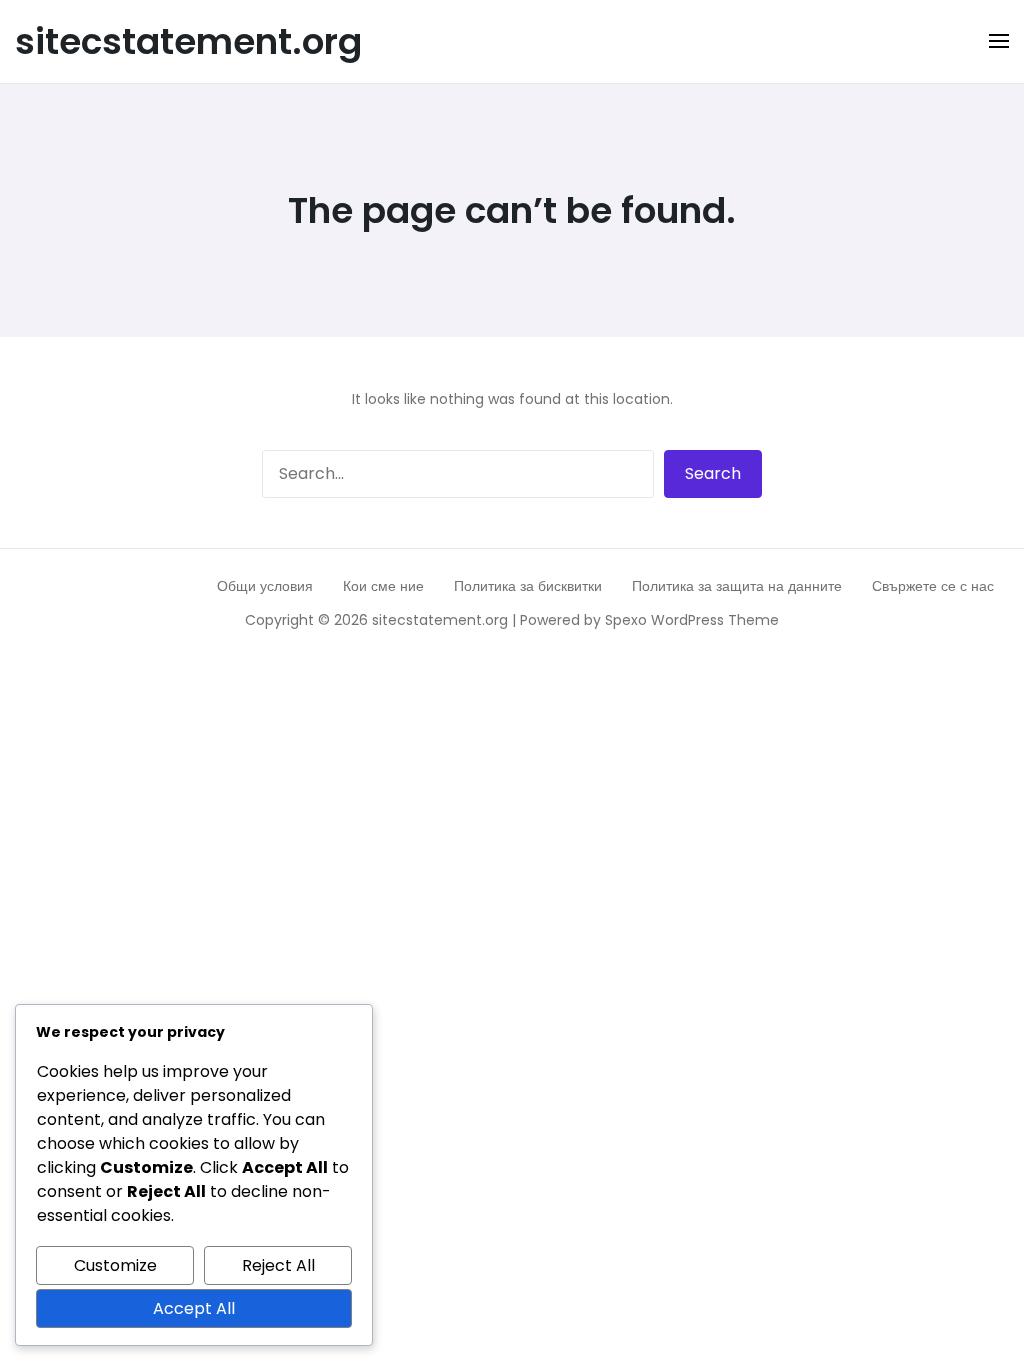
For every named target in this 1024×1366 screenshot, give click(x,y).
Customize (115, 1265)
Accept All (194, 1308)
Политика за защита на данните (737, 586)
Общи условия (265, 586)
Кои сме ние (383, 586)
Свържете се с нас (933, 586)
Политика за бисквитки (528, 586)
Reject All (278, 1265)
